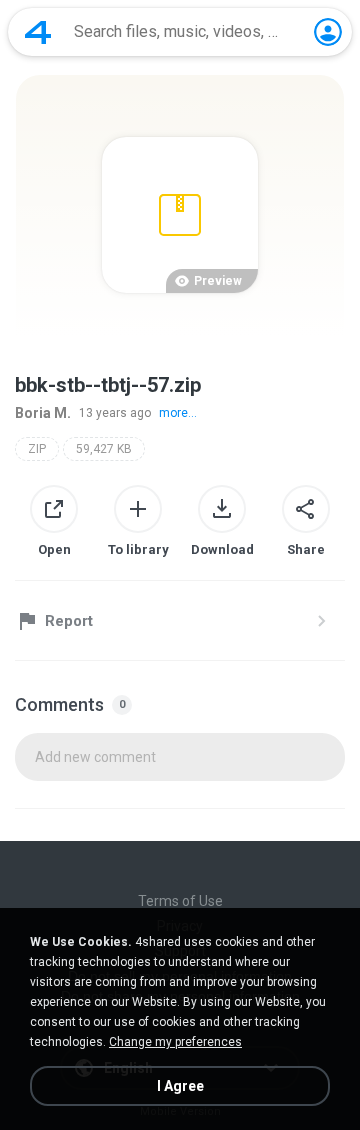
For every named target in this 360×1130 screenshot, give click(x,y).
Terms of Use (180, 901)
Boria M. (43, 413)
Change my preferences (175, 1042)
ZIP (37, 449)
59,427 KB (104, 449)
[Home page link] (38, 32)
